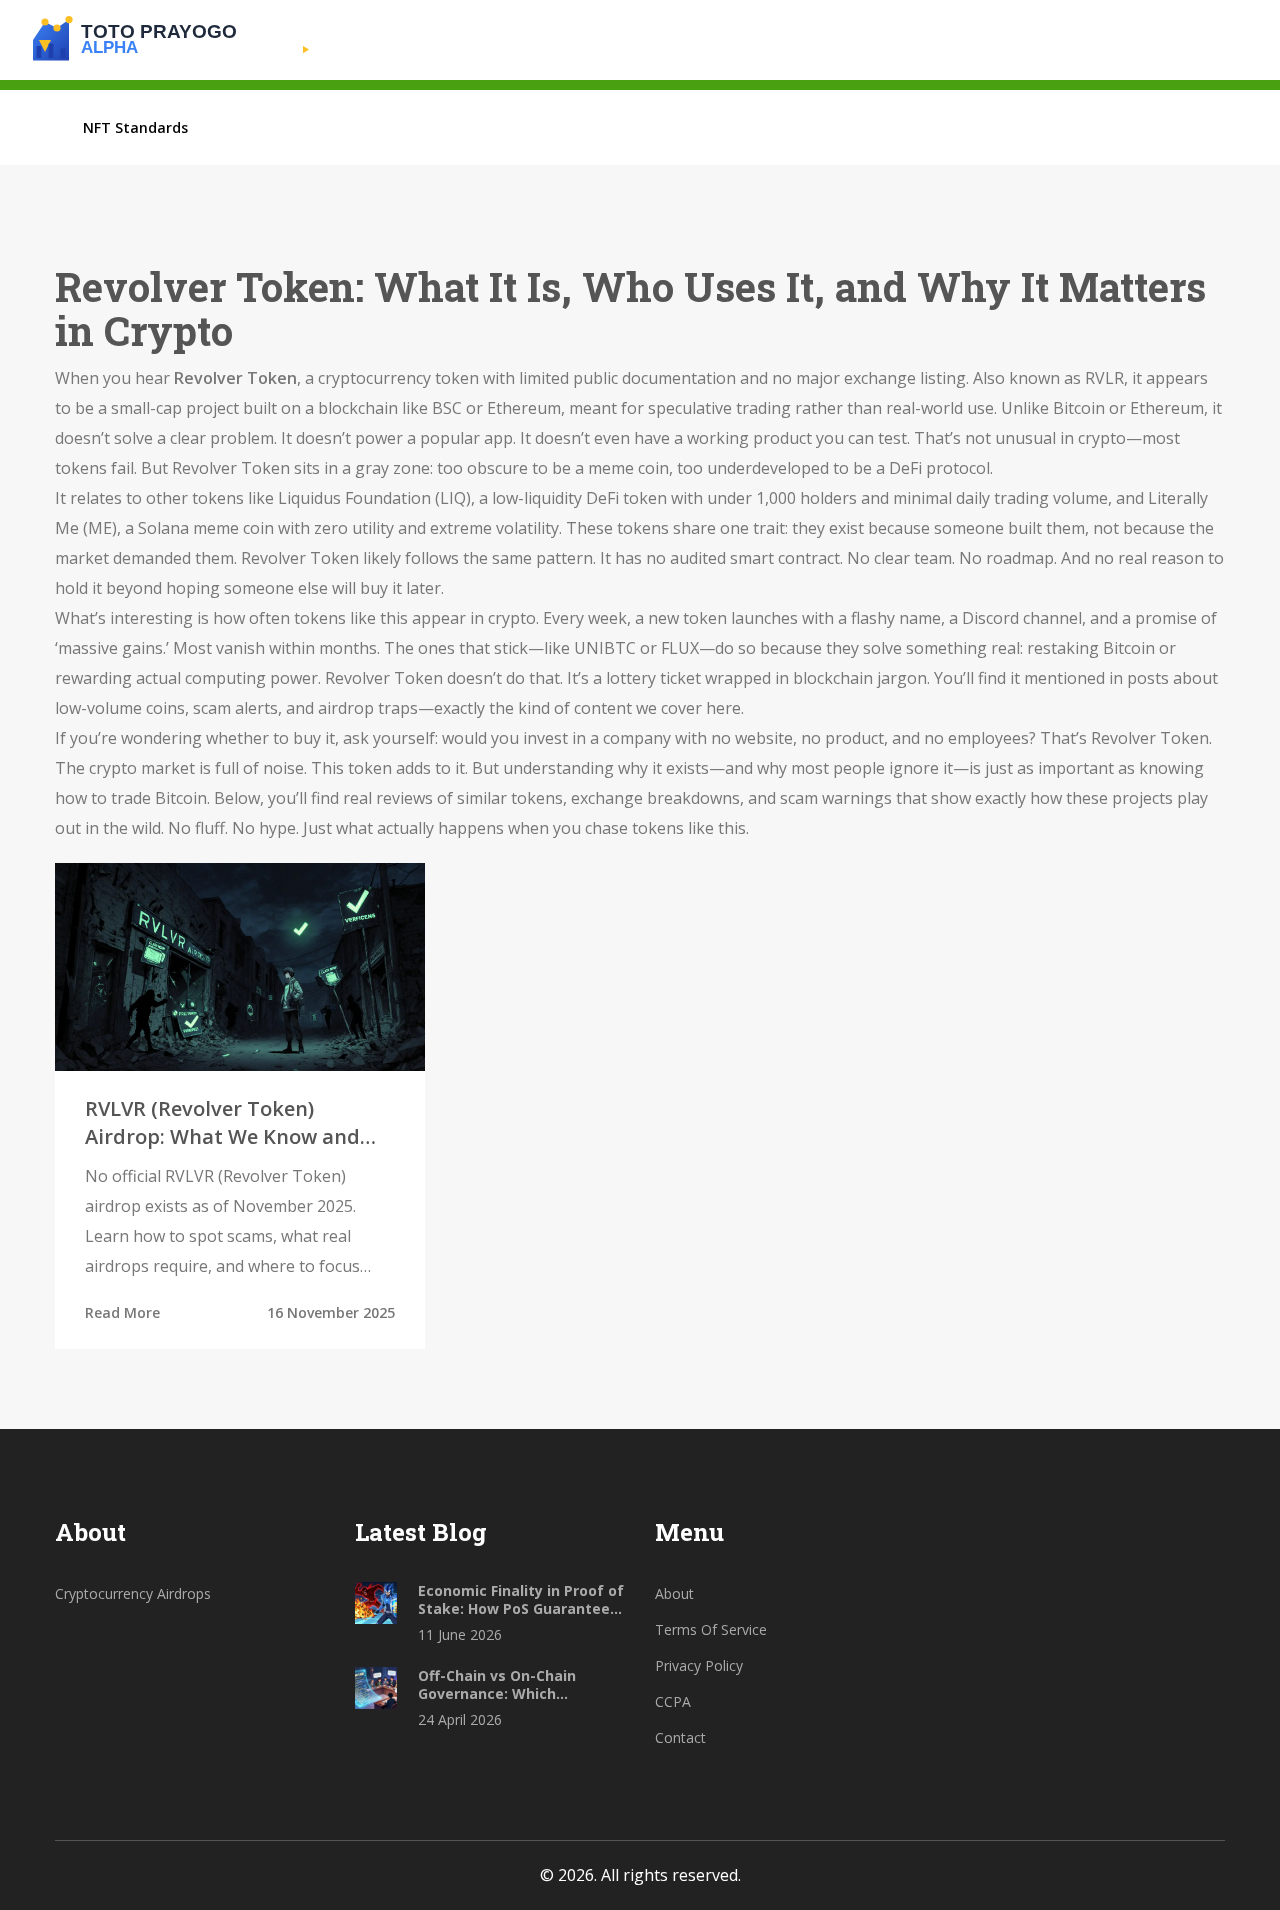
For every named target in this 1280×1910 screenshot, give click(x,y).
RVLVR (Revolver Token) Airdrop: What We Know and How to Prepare (222, 1123)
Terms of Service (711, 1629)
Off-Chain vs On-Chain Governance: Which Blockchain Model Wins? (504, 1685)
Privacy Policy (699, 1665)
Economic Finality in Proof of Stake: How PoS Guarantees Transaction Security (521, 1600)
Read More (122, 1312)
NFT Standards (135, 127)
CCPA (673, 1701)
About (674, 1593)
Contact (680, 1737)
